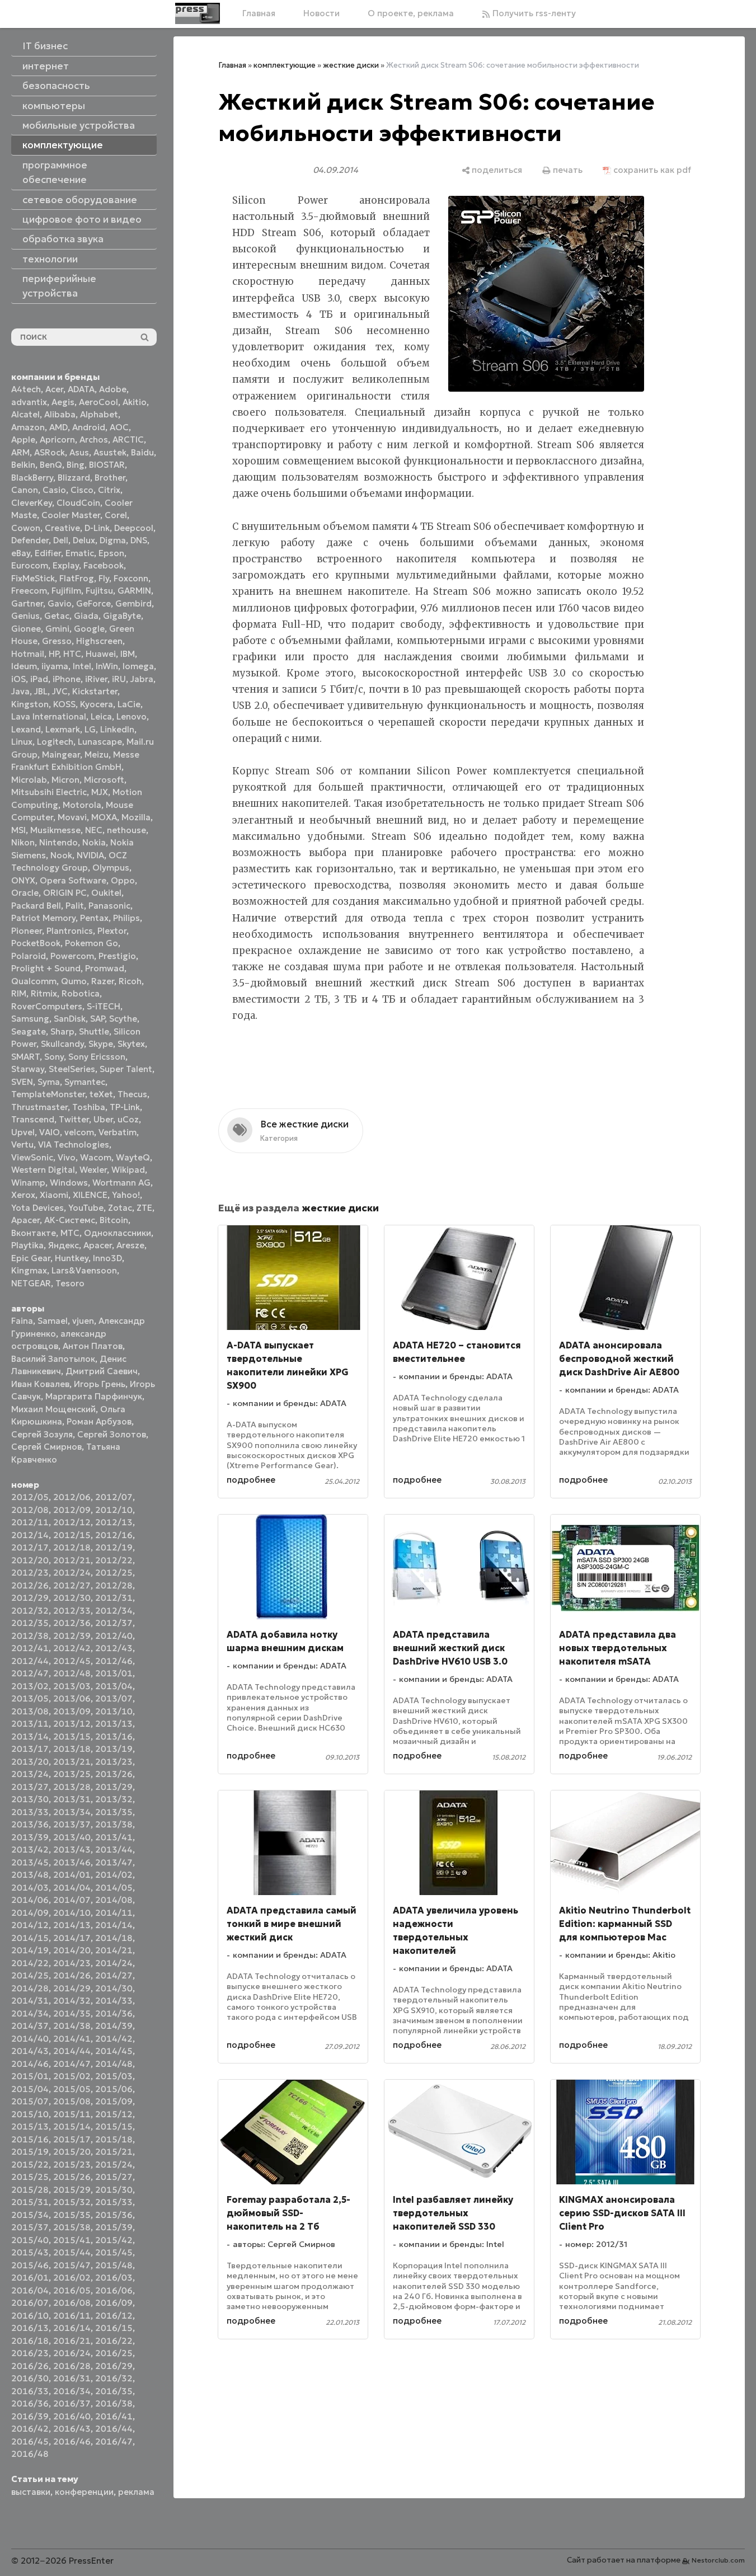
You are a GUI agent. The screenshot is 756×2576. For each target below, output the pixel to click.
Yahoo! (126, 1195)
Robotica (81, 993)
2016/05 (72, 2290)
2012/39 (72, 1636)
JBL (41, 691)
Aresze (130, 1245)
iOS (18, 679)
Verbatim (118, 1132)
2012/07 (114, 1497)
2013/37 (72, 1824)
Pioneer (27, 931)
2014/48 (114, 2064)
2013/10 (114, 1711)
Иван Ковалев (40, 1384)
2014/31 (30, 2001)
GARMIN (134, 591)
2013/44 (114, 1849)
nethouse (126, 830)
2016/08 (72, 2303)
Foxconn (131, 578)
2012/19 (114, 1547)
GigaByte (122, 616)
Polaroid (29, 956)
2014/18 (114, 1938)
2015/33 (114, 2202)
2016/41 (114, 2416)
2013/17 (30, 1749)
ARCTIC (128, 439)
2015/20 (72, 2152)
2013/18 (72, 1749)
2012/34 (114, 1611)
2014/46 (30, 2064)
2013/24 (30, 1774)
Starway (28, 1069)
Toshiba (89, 1107)
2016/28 (72, 2366)
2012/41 (30, 1648)
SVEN (22, 1082)
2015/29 (72, 2190)
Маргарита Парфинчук (94, 1396)
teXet (101, 1094)
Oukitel (106, 893)
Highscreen (99, 641)
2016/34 (72, 2391)
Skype (101, 1044)
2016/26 (30, 2366)
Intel (82, 666)
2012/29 (30, 1598)
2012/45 (72, 1661)
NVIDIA (90, 855)
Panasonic (109, 906)
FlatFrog (77, 578)
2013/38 (114, 1824)
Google (89, 629)
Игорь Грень (100, 1384)
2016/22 (114, 2341)
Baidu (142, 452)
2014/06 (30, 1900)
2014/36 (114, 2013)
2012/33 (72, 1611)
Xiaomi (54, 1195)
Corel (116, 515)
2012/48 (72, 1673)
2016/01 (30, 2277)
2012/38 (30, 1636)
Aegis (63, 402)
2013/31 (72, 1799)
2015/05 (72, 2089)
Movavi (72, 817)
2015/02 (72, 2076)
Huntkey (72, 1258)
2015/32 (72, 2202)
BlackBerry (32, 478)
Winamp (28, 1183)
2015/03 (114, 2076)
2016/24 (72, 2353)
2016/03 (114, 2277)
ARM (20, 452)
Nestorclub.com (718, 2560)
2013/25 (72, 1774)
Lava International (49, 716)
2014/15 (30, 1938)
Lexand (26, 729)
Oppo (123, 880)
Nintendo (58, 842)
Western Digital (43, 1170)
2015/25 (30, 2177)
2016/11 (72, 2316)
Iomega (138, 666)
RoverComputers (47, 1006)
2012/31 (114, 1598)
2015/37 (30, 2227)
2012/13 (114, 1522)
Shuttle (94, 1031)
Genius (25, 616)
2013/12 (72, 1724)
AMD (58, 427)
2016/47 (114, 2441)
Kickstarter (95, 691)
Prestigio (117, 956)
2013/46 (72, 1862)
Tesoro (70, 1283)
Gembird (133, 603)
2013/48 (30, 1875)
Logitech (55, 742)
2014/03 (30, 1888)
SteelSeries (72, 1069)
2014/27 (114, 1975)
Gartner (27, 603)
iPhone (67, 679)
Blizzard (74, 478)
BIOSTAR (107, 465)
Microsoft (104, 780)
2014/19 (30, 1950)
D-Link (97, 528)
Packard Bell (36, 906)
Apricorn (57, 439)
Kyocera (97, 704)
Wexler (93, 1170)
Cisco (82, 490)
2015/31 (30, 2202)
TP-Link (125, 1107)
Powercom (72, 956)
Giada (86, 616)
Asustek (110, 452)
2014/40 (30, 2039)
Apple (23, 439)
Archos (94, 439)
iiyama (55, 666)
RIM (19, 993)
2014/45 (114, 2051)
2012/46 (114, 1661)
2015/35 (72, 2215)
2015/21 (114, 2152)
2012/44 (30, 1661)
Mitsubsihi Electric (49, 792)
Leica (101, 716)
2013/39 (30, 1837)
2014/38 (72, 2026)
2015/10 (30, 2114)
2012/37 (114, 1623)
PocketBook (36, 943)
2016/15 (114, 2328)
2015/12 (114, 2114)
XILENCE (90, 1195)
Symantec (85, 1082)
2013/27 (30, 1787)
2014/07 (72, 1900)
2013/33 (30, 1812)
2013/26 (114, 1774)
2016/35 (114, 2391)
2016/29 (114, 2366)
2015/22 (30, 2164)
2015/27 (114, 2177)
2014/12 (30, 1925)
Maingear (61, 755)
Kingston (30, 704)
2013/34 (72, 1812)
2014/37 (30, 2026)
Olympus (111, 868)
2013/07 (114, 1698)
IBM (128, 654)
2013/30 (30, 1799)
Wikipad (128, 1170)
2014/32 (72, 2001)
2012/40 (114, 1636)
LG (90, 729)
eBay (21, 553)
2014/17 (72, 1938)
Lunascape (100, 742)
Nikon (23, 842)
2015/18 (114, 2139)
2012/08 (30, 1510)
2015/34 (30, 2215)
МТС (70, 1233)
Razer (103, 981)
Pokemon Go (91, 943)
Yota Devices (37, 1208)
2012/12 (72, 1522)
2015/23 (72, 2164)
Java (20, 691)
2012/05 (30, 1497)
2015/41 (72, 2240)
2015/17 (72, 2139)
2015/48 (114, 2265)
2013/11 (30, 1724)
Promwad (105, 968)
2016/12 (114, 2316)
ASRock (50, 452)
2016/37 (72, 2403)
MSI (18, 830)
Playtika (27, 1245)
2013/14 (30, 1736)
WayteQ (133, 1157)
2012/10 (114, 1510)
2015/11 (72, 2114)
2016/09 (114, 2303)
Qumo (74, 981)
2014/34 (30, 2013)
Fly (104, 578)
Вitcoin (114, 1220)
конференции (84, 2492)
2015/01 (30, 2076)
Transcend (33, 1119)
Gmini (57, 629)
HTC (72, 654)
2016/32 (114, 2378)
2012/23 (30, 1573)
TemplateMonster (48, 1094)
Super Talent (126, 1069)
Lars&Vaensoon (84, 1270)
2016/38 (114, 2403)
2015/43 (30, 2252)
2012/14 (30, 1535)
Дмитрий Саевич (102, 1371)
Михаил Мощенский (53, 1409)
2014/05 (114, 1888)
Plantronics (70, 931)
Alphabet (99, 414)
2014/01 (72, 1875)
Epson (111, 553)
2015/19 (30, 2152)
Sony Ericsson (97, 1057)
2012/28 (114, 1585)
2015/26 (72, 2177)
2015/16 (30, 2139)
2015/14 (72, 2126)
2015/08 (72, 2101)
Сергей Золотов (112, 1434)
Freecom (29, 591)
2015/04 (30, 2089)
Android (89, 427)
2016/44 (114, 2429)
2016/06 (114, 2290)
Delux (84, 540)
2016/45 (30, 2441)
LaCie (129, 704)
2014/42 (114, 2039)
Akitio (135, 402)
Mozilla (136, 817)
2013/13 (114, 1724)
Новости (321, 13)
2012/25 (114, 1573)
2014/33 (114, 2001)
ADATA (81, 389)
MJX (100, 792)
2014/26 (72, 1975)
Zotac (120, 1208)
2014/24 (114, 1963)
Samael (53, 1321)
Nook (61, 855)
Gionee (26, 629)
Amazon (28, 427)
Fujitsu (99, 591)
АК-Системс (70, 1220)
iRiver (96, 679)
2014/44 (72, 2051)
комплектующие (285, 65)
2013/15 (72, 1736)
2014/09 (30, 1913)
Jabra (142, 679)
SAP (97, 1019)
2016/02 (72, 2277)
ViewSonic (32, 1157)
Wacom (96, 1157)
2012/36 (72, 1623)
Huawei (101, 654)
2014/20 (72, 1950)
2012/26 (30, 1585)
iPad (39, 679)
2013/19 (114, 1749)
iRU (119, 679)
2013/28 (72, 1787)
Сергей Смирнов (46, 1447)
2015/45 (114, 2252)
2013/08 (30, 1711)
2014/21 (114, 1950)
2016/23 (30, 2353)
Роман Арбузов (99, 1421)
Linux (22, 742)
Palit (75, 906)
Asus (79, 452)
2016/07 (30, 2303)
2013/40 (72, 1837)
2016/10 (30, 2316)
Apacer (98, 1245)
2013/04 (114, 1686)
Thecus (132, 1094)
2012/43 (114, 1648)
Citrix (109, 490)
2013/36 (30, 1824)
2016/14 (72, 2328)
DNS (139, 540)
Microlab (29, 780)
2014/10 (72, 1913)
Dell (61, 540)
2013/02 (30, 1686)
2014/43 (30, 2051)
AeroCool (98, 402)
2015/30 (114, 2190)
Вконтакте (34, 1233)
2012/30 (72, 1598)
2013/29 (114, 1787)
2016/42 (30, 2429)
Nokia (94, 842)
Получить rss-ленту (533, 13)
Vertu (22, 1144)
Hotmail (28, 654)
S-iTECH (104, 1006)
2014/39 (114, 2026)
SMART (25, 1057)
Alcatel (25, 414)
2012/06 (72, 1497)
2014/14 (114, 1925)
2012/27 (72, 1585)
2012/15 (72, 1535)
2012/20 (30, 1560)
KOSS (64, 704)
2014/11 (114, 1913)
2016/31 (72, 2378)
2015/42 (114, 2240)
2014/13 (72, 1925)
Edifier (48, 553)
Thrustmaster (39, 1107)
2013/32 (114, 1799)
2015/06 (114, 2089)
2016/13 (30, 2328)
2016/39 (30, 2416)
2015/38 (72, 2227)
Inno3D (107, 1258)
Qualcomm (34, 981)
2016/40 (72, 2416)
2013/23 (114, 1762)
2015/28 (30, 2190)
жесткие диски (351, 65)
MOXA (104, 817)
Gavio (60, 603)
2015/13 (30, 2126)
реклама (136, 2492)
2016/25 (114, 2353)
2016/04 (30, 2290)
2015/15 (114, 2126)
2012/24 (72, 1573)
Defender (30, 540)
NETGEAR (31, 1283)
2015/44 (72, 2252)
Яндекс (64, 1245)
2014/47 (72, 2064)
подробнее (251, 1480)
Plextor (112, 931)
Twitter (74, 1119)
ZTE (144, 1208)
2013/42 (30, 1849)
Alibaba (60, 414)
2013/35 (114, 1812)
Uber (103, 1119)
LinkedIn (117, 729)
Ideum (24, 666)
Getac (57, 616)
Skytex (131, 1044)
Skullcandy (62, 1044)
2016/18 (30, 2341)
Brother (110, 478)
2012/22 (114, 1560)
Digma (113, 540)
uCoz (128, 1119)
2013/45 (30, 1862)
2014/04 (72, 1888)
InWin (107, 666)
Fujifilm (66, 591)
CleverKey (32, 503)
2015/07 (30, 2101)
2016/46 (72, 2441)
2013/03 (72, 1686)
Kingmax (29, 1270)
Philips (126, 918)
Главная (259, 13)
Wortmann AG (121, 1183)
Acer (54, 389)
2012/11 (30, 1522)
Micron (65, 780)
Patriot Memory (43, 918)
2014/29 (72, 1988)
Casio (54, 490)
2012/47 (30, 1673)
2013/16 (114, 1736)
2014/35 (72, 2013)
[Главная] (198, 13)
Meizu (97, 755)
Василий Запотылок (53, 1359)
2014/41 (72, 2039)
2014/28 (30, 1988)
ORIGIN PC (65, 893)
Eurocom (30, 565)
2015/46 (30, 2265)
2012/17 (30, 1547)
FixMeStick (33, 578)
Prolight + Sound (46, 968)
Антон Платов (93, 1346)
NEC (94, 830)
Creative (62, 528)
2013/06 (72, 1698)
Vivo (67, 1157)
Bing (76, 465)
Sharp (62, 1031)
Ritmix (44, 993)
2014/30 (114, 1988)
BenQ (51, 465)
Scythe (123, 1019)
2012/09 (72, 1510)
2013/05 (30, 1698)
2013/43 (72, 1849)
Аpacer (25, 1220)
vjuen (83, 1321)
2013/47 (114, 1862)
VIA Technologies (74, 1144)
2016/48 (30, 2454)
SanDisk (70, 1019)
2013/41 (114, 1837)
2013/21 (72, 1762)
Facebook (104, 565)
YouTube (86, 1208)
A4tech (26, 389)
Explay (66, 565)
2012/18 (72, 1547)
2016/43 (72, 2429)
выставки (31, 2492)
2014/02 (114, 1875)
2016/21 (72, 2341)
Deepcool (134, 528)
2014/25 (30, 1975)
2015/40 (30, 2240)
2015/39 (114, 2227)
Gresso (57, 641)
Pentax (94, 918)
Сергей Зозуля (42, 1434)
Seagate (29, 1031)
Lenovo (132, 716)
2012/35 (30, 1623)
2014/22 (30, 1963)
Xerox (23, 1195)
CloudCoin (78, 503)
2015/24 (114, 2164)
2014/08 (114, 1900)
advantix (29, 402)
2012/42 (72, 1648)
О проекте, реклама (411, 13)
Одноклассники (118, 1233)
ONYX (23, 880)
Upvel (23, 1132)
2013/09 (72, 1711)
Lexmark (63, 729)
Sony (54, 1057)
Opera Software (73, 880)
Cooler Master (71, 515)
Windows (69, 1183)
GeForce (93, 603)
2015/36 (114, 2215)
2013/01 (114, 1673)
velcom (79, 1132)
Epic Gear (31, 1258)
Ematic (80, 553)
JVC (60, 691)
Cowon (26, 528)
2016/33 (30, 2391)
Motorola (82, 805)
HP (54, 654)
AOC (119, 427)
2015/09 (114, 2101)
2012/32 (30, 1611)
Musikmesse (55, 830)
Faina (22, 1321)
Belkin (23, 465)
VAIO (50, 1132)
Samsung (30, 1019)
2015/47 (72, 2265)
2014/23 (72, 1963)
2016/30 (30, 2378)
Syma (49, 1082)
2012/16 (114, 1535)
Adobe (113, 389)
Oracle (25, 893)
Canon (25, 490)
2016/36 (30, 2403)
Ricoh (130, 981)
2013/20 (30, 1762)
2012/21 (72, 1560)
